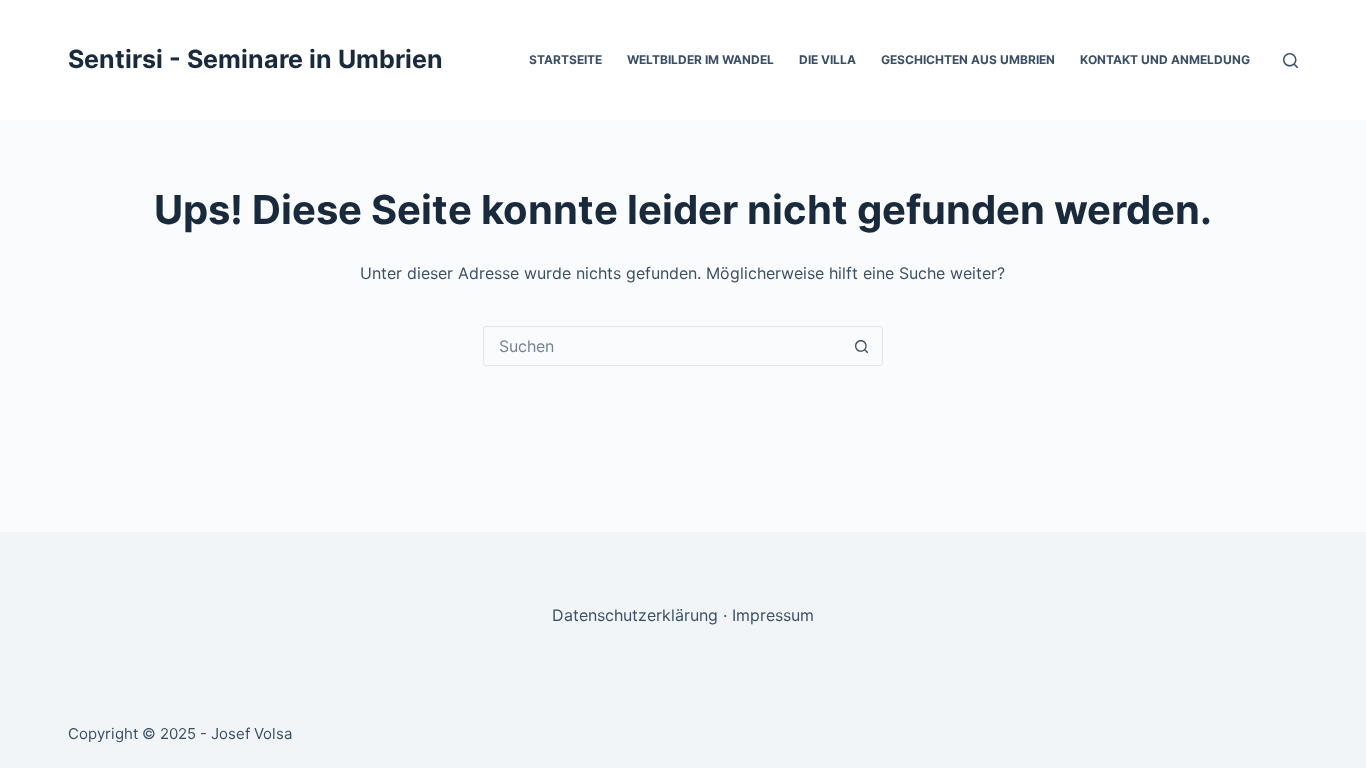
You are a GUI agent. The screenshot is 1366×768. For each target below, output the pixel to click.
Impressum (773, 615)
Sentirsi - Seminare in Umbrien (255, 59)
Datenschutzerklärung (635, 615)
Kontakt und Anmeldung (1165, 59)
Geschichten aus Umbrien (968, 59)
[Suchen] (1290, 60)
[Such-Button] (862, 346)
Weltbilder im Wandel (700, 59)
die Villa (827, 59)
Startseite (565, 59)
